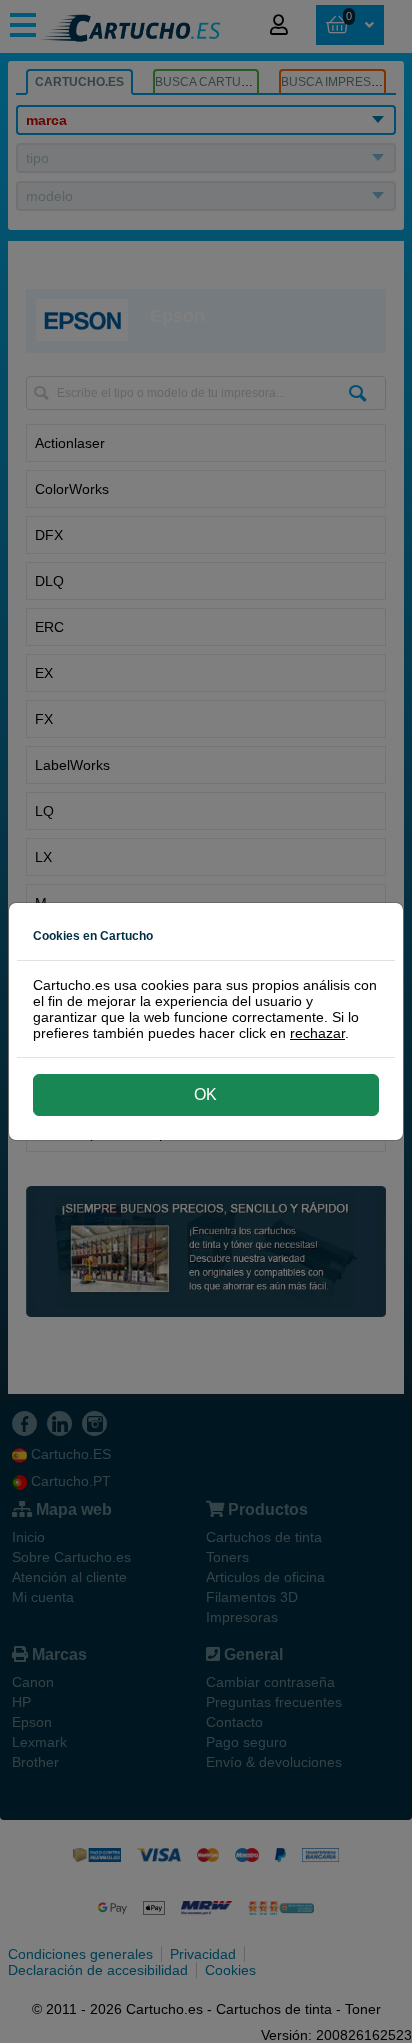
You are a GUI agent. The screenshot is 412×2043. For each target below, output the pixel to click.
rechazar (317, 1033)
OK (205, 1094)
